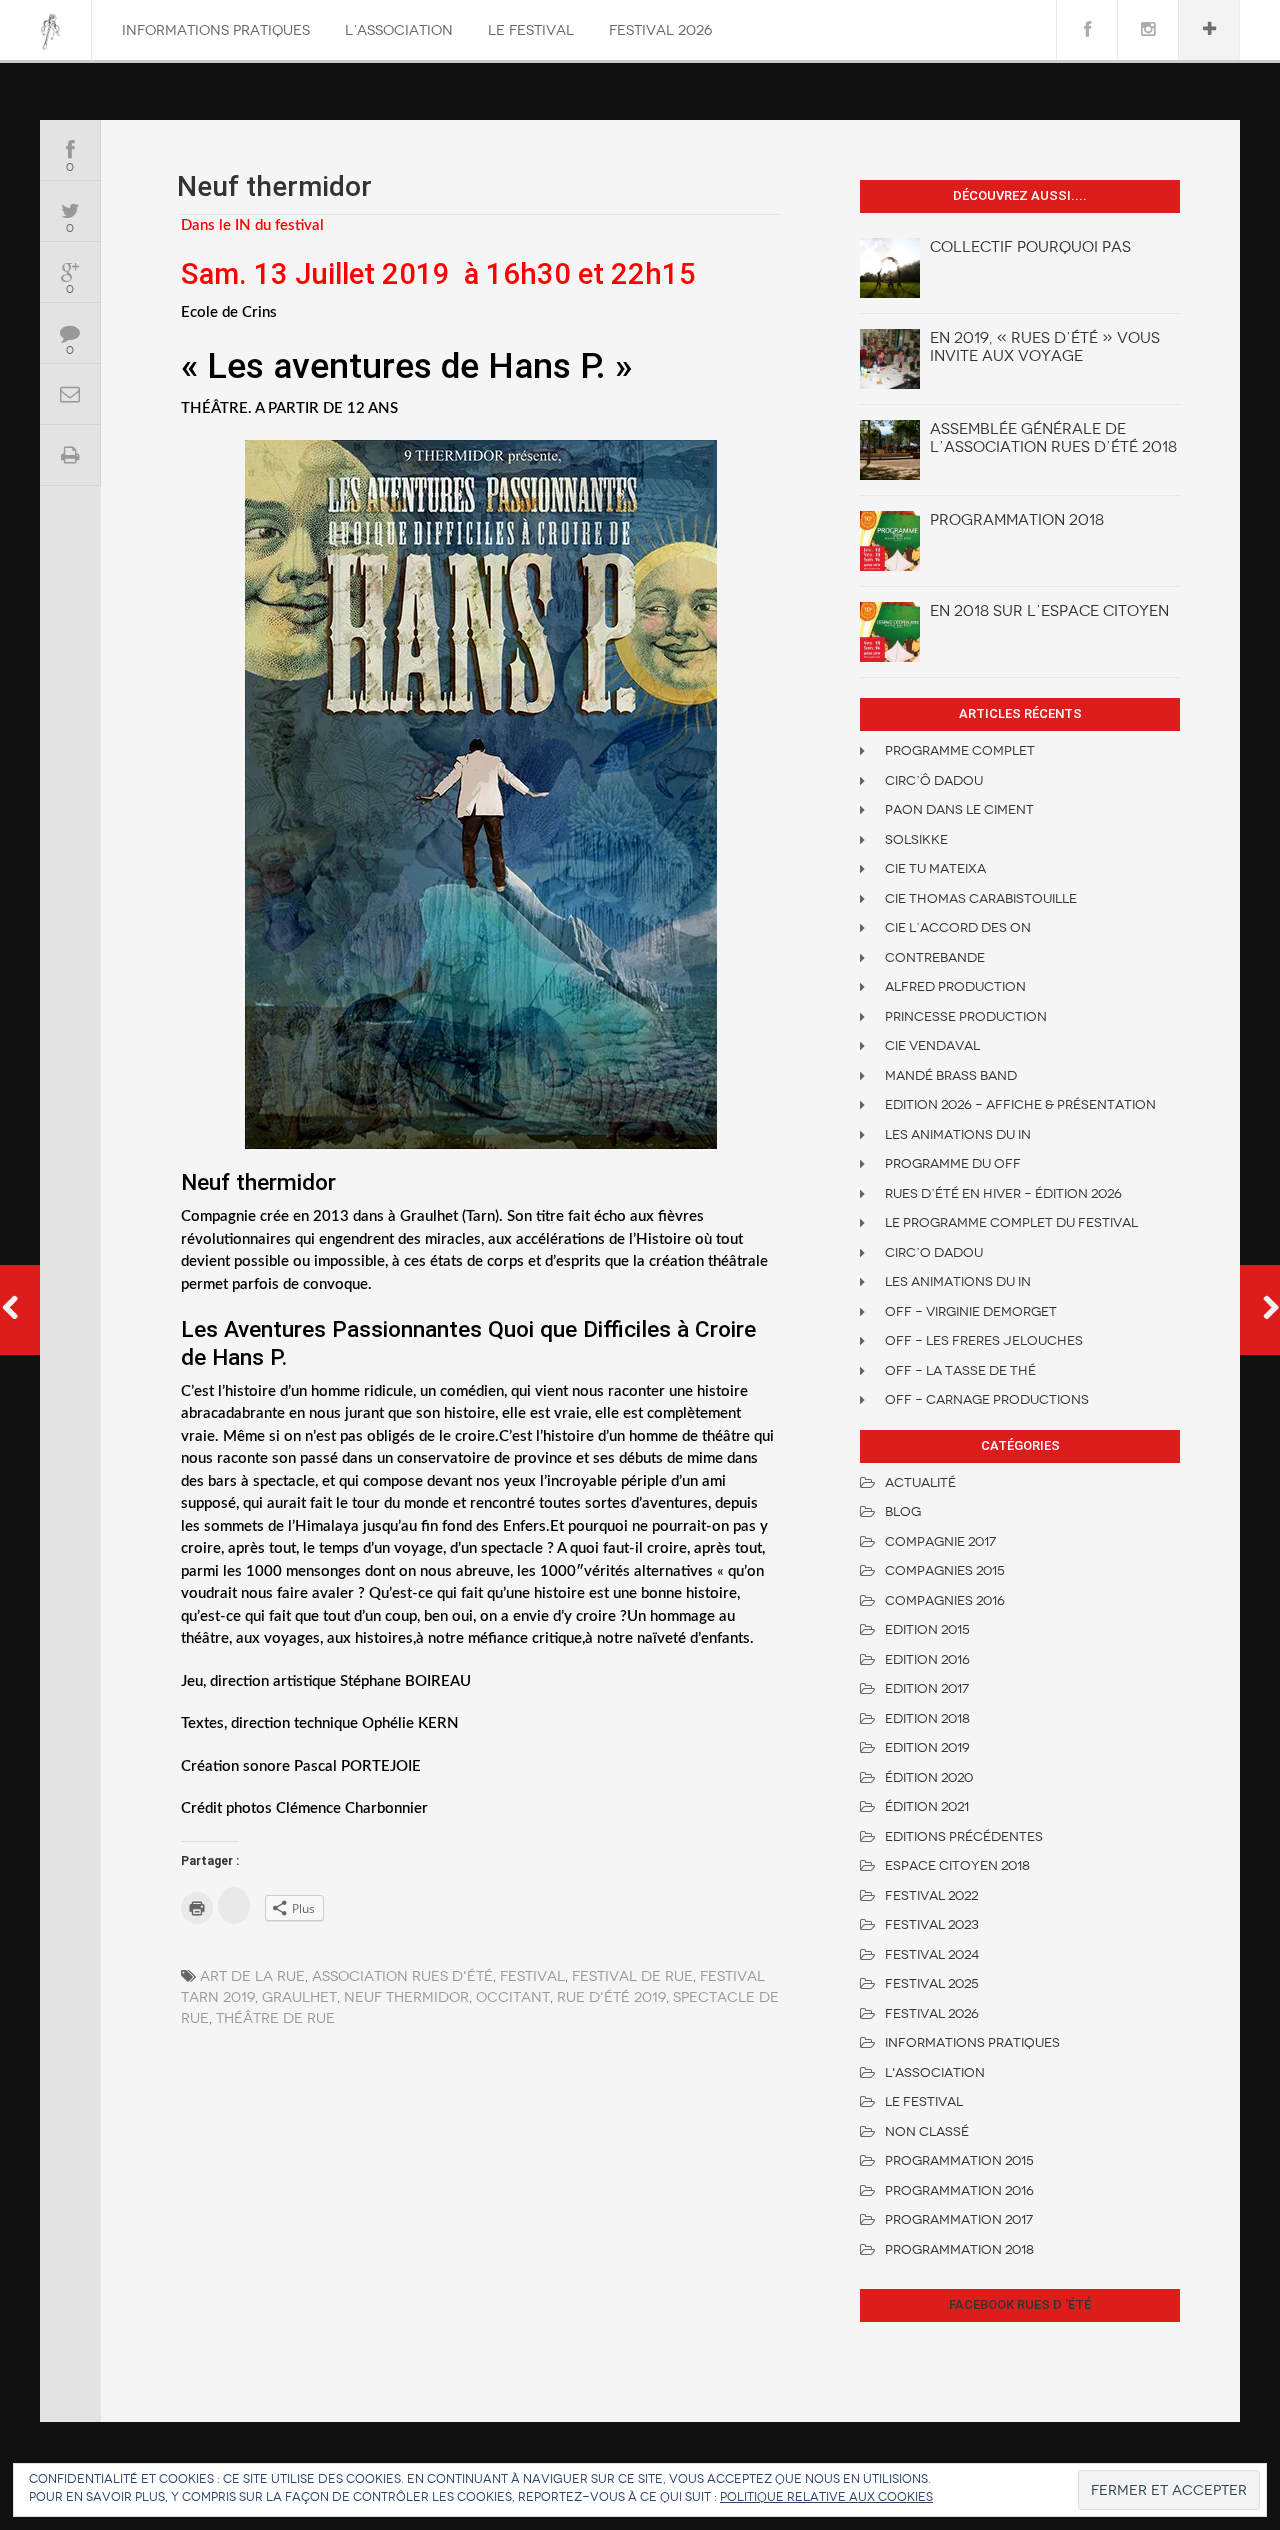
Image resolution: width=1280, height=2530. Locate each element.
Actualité (920, 1482)
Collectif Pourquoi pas (1030, 247)
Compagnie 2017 (940, 1541)
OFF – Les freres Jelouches (984, 1340)
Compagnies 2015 (945, 1570)
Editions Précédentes (964, 1836)
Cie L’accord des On (958, 927)
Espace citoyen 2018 (957, 1865)
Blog (903, 1511)
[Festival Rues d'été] (50, 32)
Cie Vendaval (932, 1045)
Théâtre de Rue (275, 2018)
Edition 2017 (927, 1688)
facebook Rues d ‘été (1020, 2304)
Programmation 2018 (1017, 520)
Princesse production (966, 1016)
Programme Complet (960, 750)
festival (532, 1976)
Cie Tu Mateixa (935, 868)
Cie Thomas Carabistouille (981, 898)
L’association (399, 30)
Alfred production (955, 986)
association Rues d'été (402, 1976)
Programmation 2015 (959, 2160)
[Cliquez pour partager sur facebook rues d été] (234, 1905)
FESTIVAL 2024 (932, 1954)
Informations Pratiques (216, 30)
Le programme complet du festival (1011, 1222)
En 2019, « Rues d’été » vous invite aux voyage (1045, 347)
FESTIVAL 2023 (932, 1924)
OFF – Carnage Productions (987, 1399)
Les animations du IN (958, 1134)
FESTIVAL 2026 (660, 30)
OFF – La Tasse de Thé (960, 1370)
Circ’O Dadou (934, 1252)
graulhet (299, 1997)
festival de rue (632, 1976)
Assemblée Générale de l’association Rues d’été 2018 (1053, 438)
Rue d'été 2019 (611, 1997)
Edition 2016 (927, 1659)
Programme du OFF (953, 1163)
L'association (935, 2072)
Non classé (927, 2131)
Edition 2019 (927, 1747)
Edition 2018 (927, 1718)
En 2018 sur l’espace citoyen (1049, 611)
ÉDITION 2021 (927, 1806)
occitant (513, 1997)
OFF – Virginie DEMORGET (971, 1311)
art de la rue (252, 1976)
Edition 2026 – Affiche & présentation (1020, 1104)
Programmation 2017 (959, 2219)
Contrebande (935, 957)
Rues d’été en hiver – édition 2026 (1003, 1193)
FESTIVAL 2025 (932, 1983)
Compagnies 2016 (945, 1600)
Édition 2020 (929, 1777)
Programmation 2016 (959, 2190)
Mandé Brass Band (951, 1075)
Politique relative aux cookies (826, 2497)
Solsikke (916, 839)
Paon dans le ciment (959, 809)
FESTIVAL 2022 (931, 1895)
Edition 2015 (927, 1629)
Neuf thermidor (406, 1997)
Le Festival (531, 30)
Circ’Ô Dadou (934, 780)
